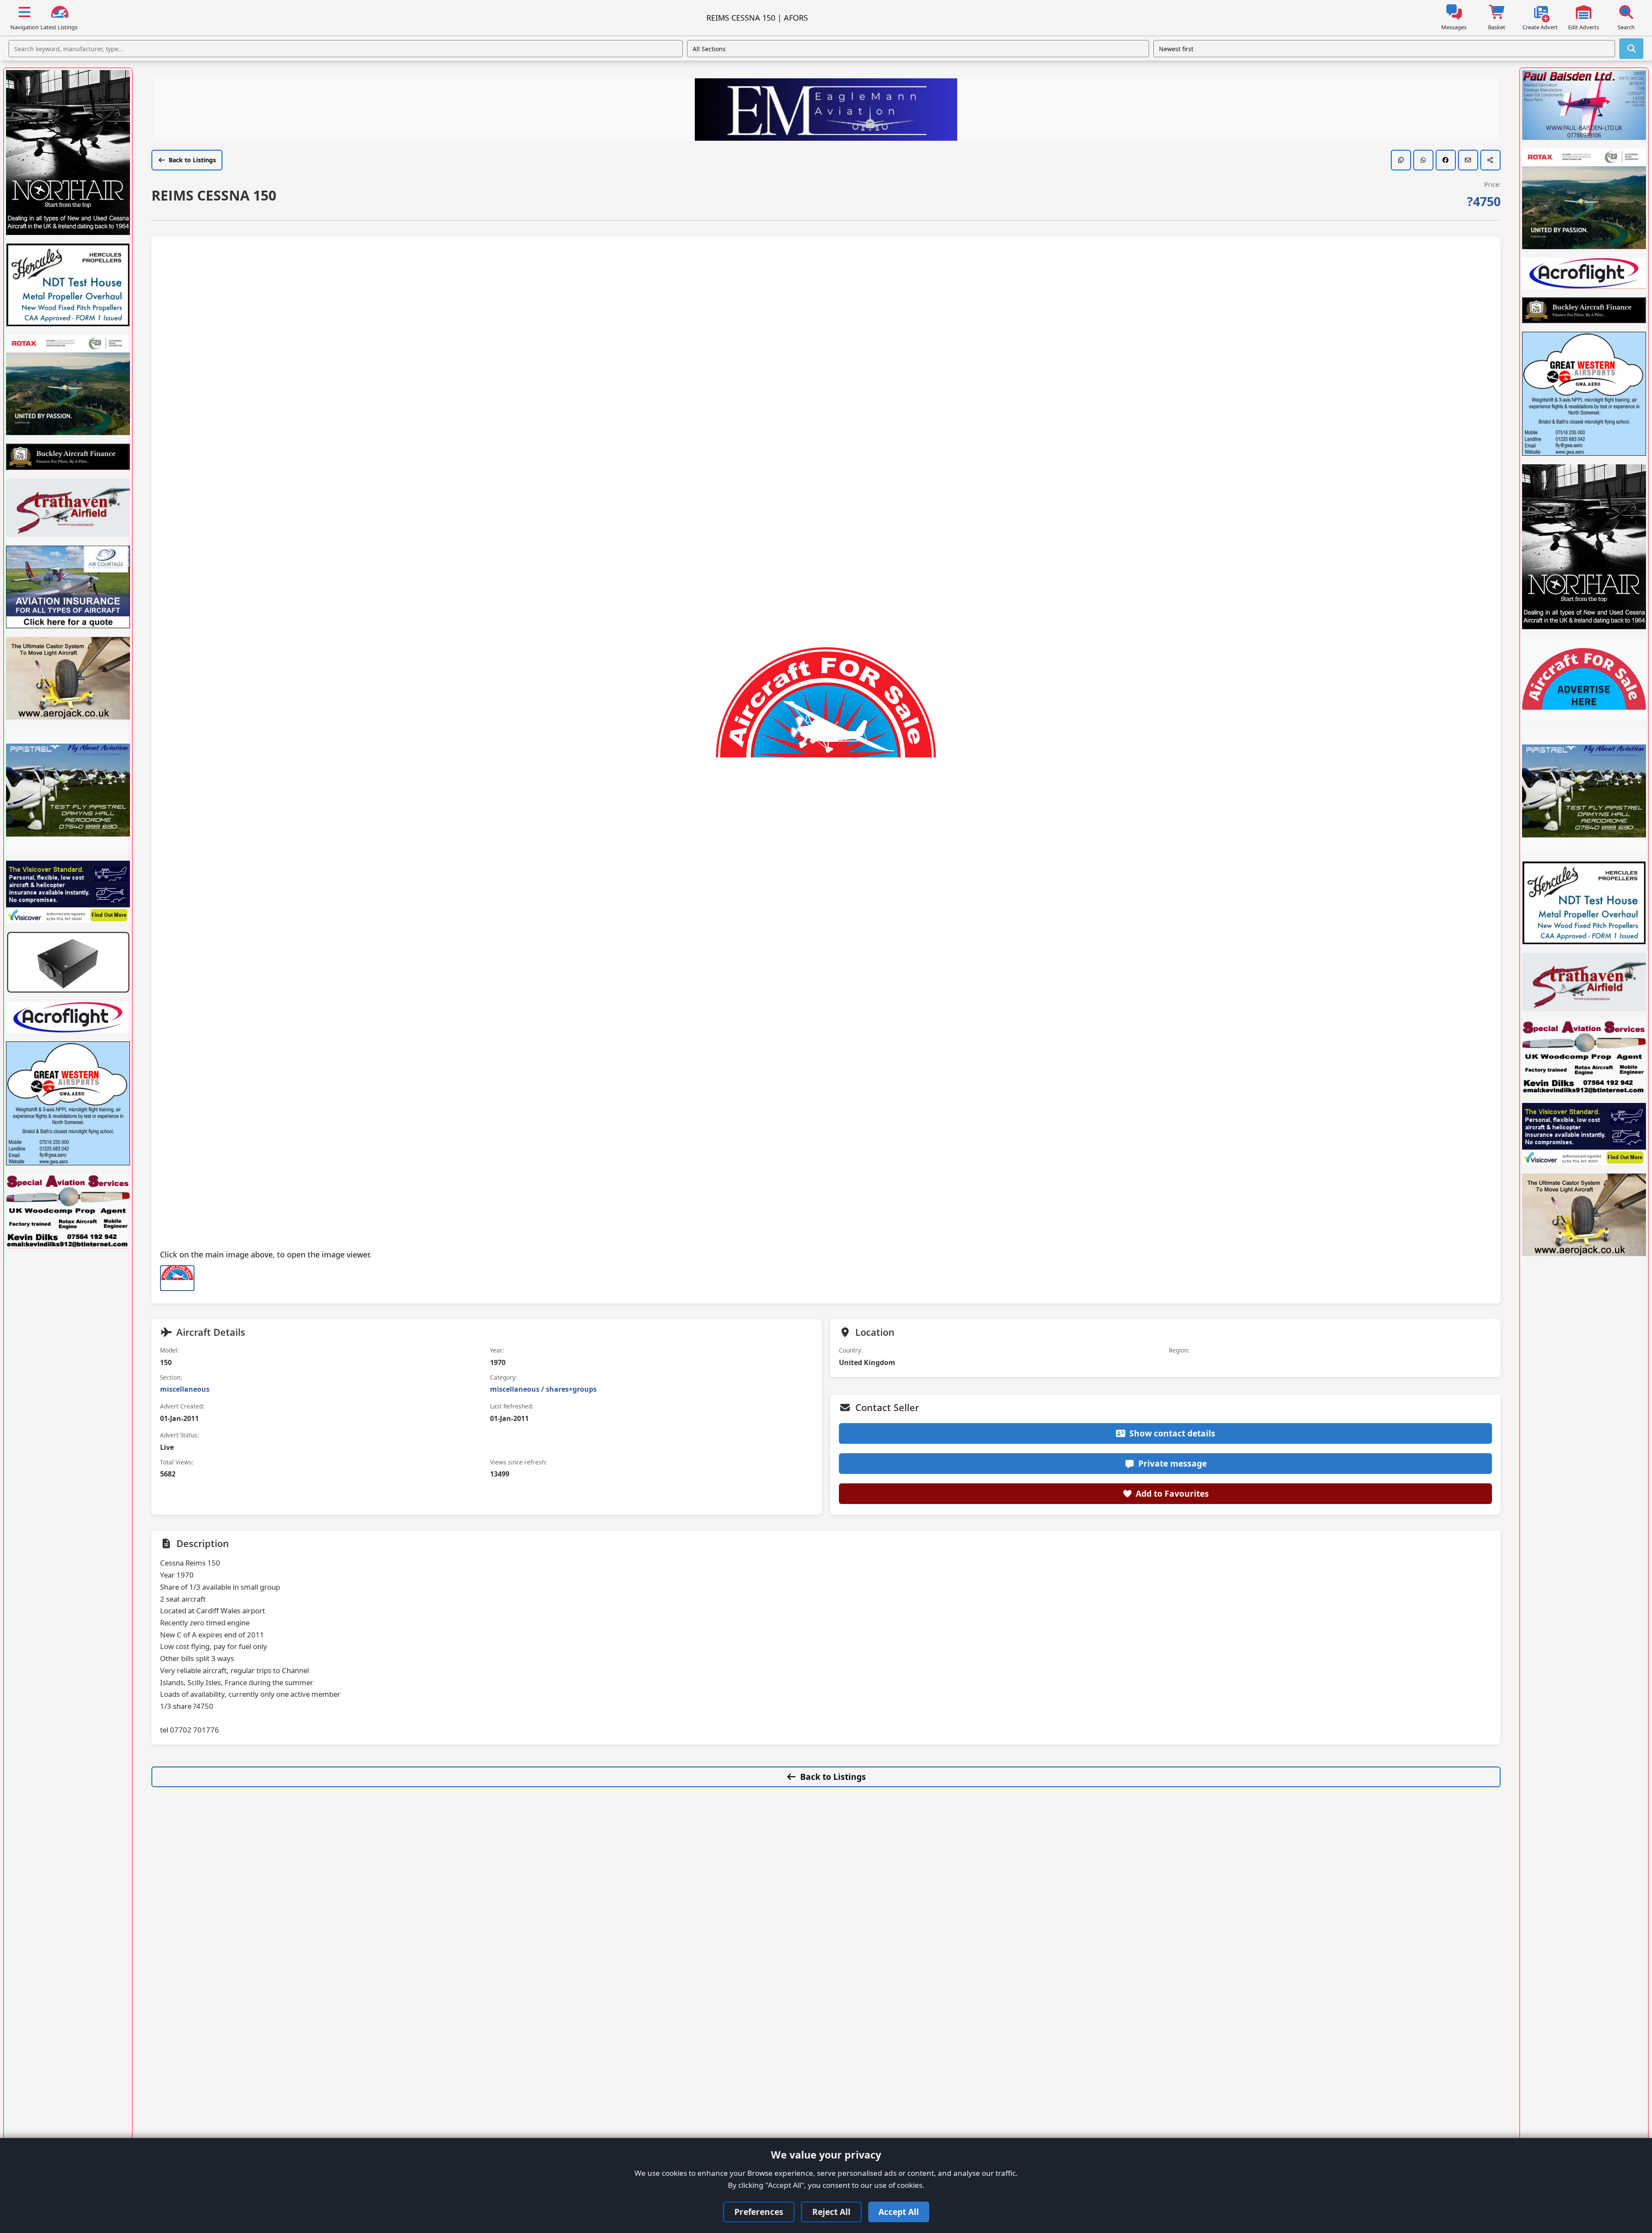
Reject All (831, 2212)
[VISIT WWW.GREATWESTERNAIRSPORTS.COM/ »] (68, 1103)
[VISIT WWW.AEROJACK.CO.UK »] (68, 678)
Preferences (759, 2212)
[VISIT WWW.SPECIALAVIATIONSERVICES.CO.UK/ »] (68, 1211)
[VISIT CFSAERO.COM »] (68, 385)
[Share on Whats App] (1423, 160)
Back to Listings (192, 160)
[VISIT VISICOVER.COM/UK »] (68, 892)
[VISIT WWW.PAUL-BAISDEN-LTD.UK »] (1584, 105)
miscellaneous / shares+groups (543, 1389)
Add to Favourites (1172, 1493)
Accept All (899, 2212)
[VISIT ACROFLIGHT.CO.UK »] (68, 1017)
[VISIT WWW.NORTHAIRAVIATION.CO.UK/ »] (68, 153)
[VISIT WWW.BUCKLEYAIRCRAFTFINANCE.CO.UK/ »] (68, 457)
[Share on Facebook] (1446, 160)
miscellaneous (185, 1389)
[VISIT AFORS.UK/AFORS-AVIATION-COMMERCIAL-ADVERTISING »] (1584, 679)
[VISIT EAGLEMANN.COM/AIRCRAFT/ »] (826, 111)
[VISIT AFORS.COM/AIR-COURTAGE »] (68, 587)
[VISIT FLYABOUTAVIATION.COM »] (68, 790)
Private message (1173, 1463)
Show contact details (1172, 1433)
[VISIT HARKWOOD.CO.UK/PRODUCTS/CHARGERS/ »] (68, 962)
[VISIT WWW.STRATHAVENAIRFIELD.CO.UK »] (68, 508)
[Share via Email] (1468, 160)
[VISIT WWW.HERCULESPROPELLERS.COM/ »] (68, 285)
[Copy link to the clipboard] (1401, 160)
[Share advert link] (1490, 160)
